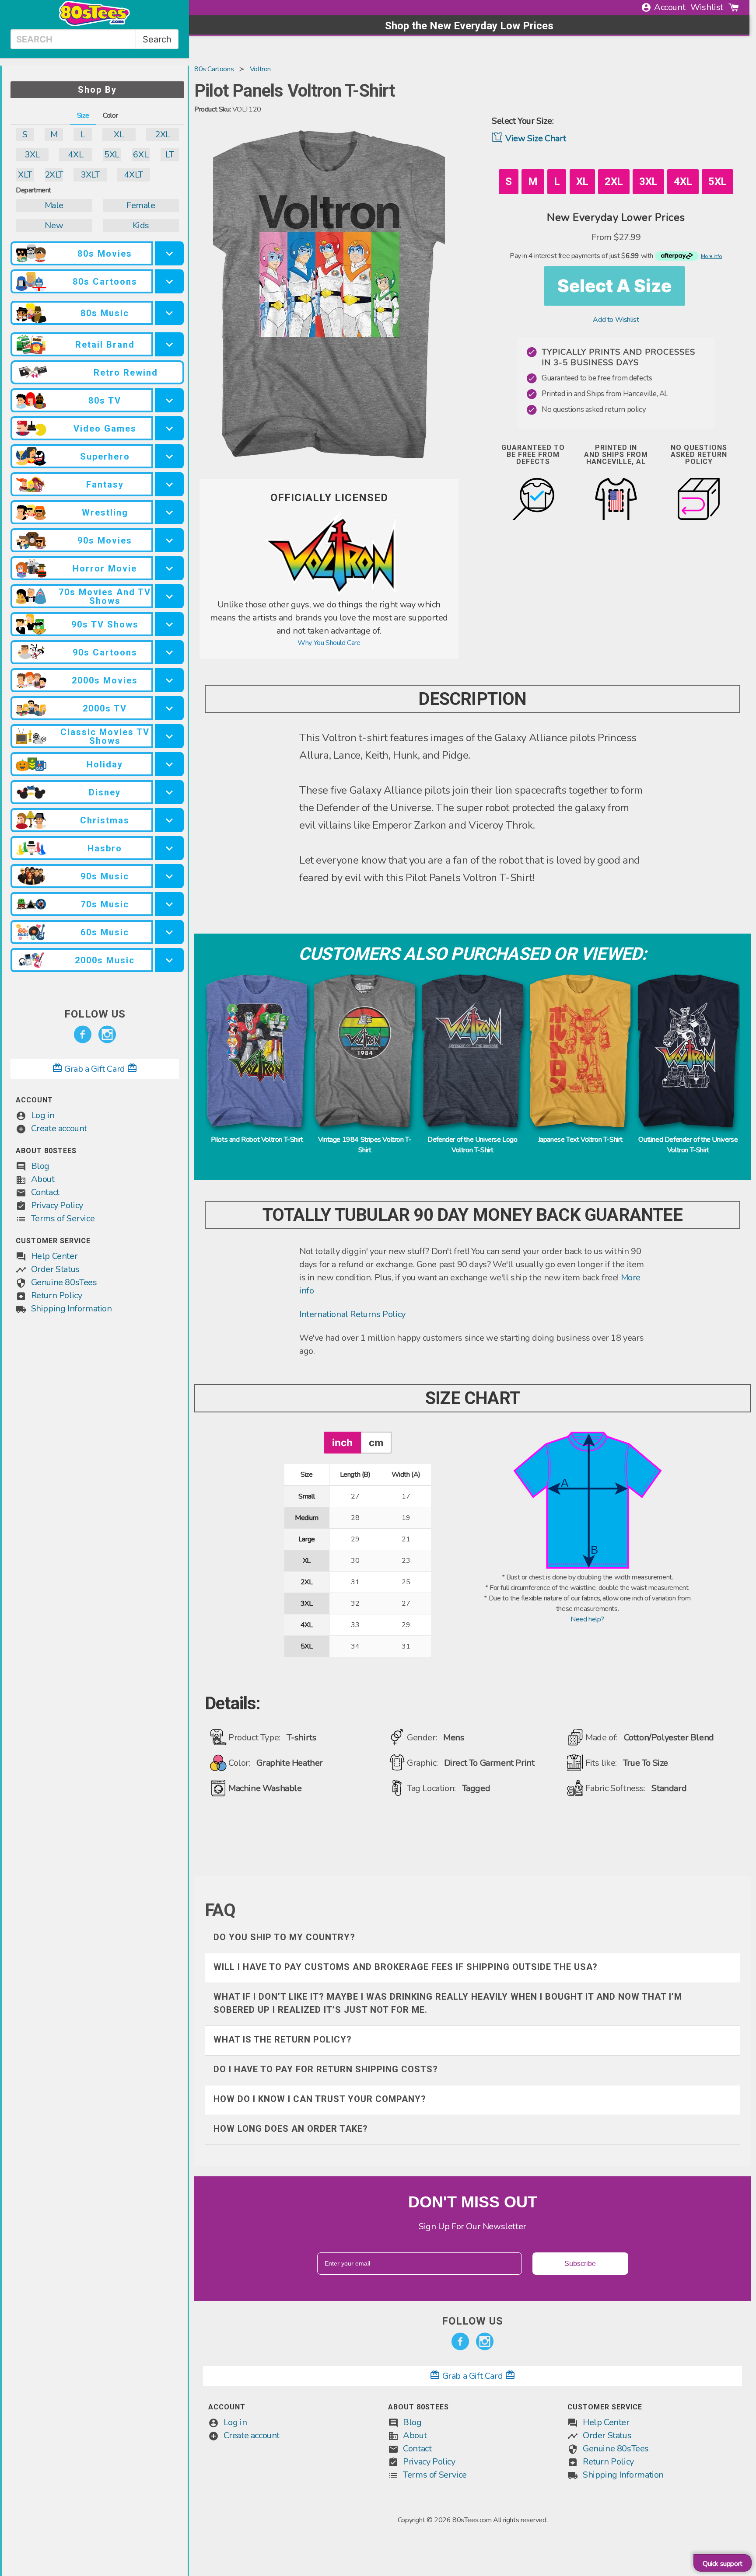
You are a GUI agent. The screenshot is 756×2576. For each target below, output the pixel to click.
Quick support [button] (723, 2564)
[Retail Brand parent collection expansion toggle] (169, 344)
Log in (43, 1115)
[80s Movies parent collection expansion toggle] (169, 253)
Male (54, 205)
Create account (59, 1128)
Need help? (587, 1619)
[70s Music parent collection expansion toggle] (169, 904)
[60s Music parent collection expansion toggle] (169, 932)
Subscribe (580, 2264)
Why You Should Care (329, 643)
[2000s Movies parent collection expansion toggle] (169, 680)
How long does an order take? (291, 2129)
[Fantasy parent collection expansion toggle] (169, 484)
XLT (25, 175)
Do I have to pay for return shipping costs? (326, 2069)
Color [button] (110, 115)
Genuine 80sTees (64, 1282)
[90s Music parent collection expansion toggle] (169, 876)
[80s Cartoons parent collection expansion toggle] (169, 281)
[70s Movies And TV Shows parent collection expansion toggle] (169, 596)
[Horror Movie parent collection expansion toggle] (169, 568)
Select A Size (614, 286)
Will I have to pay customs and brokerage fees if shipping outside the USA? (406, 1967)
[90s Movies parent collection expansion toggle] (169, 540)
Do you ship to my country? (284, 1937)
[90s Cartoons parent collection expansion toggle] (169, 652)
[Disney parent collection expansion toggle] (169, 792)
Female (141, 205)
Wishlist (707, 7)
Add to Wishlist (616, 320)
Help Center (54, 1256)
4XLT (133, 175)
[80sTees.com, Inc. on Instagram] (107, 1035)
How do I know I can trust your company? (320, 2099)
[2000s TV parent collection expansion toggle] (169, 708)
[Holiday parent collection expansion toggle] (169, 764)
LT (170, 155)
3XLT (90, 175)
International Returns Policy (352, 1314)
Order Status (55, 1269)
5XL (112, 155)
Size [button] (83, 115)
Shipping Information (72, 1309)
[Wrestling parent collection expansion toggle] (169, 512)
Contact (45, 1192)
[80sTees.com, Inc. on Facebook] (83, 1035)
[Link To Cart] (734, 7)
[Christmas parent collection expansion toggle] (169, 820)
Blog (40, 1166)
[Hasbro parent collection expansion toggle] (169, 848)
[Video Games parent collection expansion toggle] (169, 428)
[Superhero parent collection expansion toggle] (169, 456)
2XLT (54, 175)
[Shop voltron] (329, 593)
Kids (141, 225)
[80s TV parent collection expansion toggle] (169, 400)
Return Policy (57, 1295)
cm (376, 1442)
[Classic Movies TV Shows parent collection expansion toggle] (169, 736)
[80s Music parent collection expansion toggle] (169, 313)
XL (119, 134)
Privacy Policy (57, 1205)
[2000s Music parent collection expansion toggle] (169, 960)
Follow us (95, 1014)
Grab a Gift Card (95, 1069)
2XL (163, 134)
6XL (141, 155)
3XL (32, 155)
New (54, 225)
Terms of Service (63, 1218)
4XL (75, 155)
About (43, 1179)
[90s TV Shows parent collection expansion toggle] (169, 624)
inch (342, 1442)
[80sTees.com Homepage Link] (94, 24)
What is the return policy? (283, 2039)
